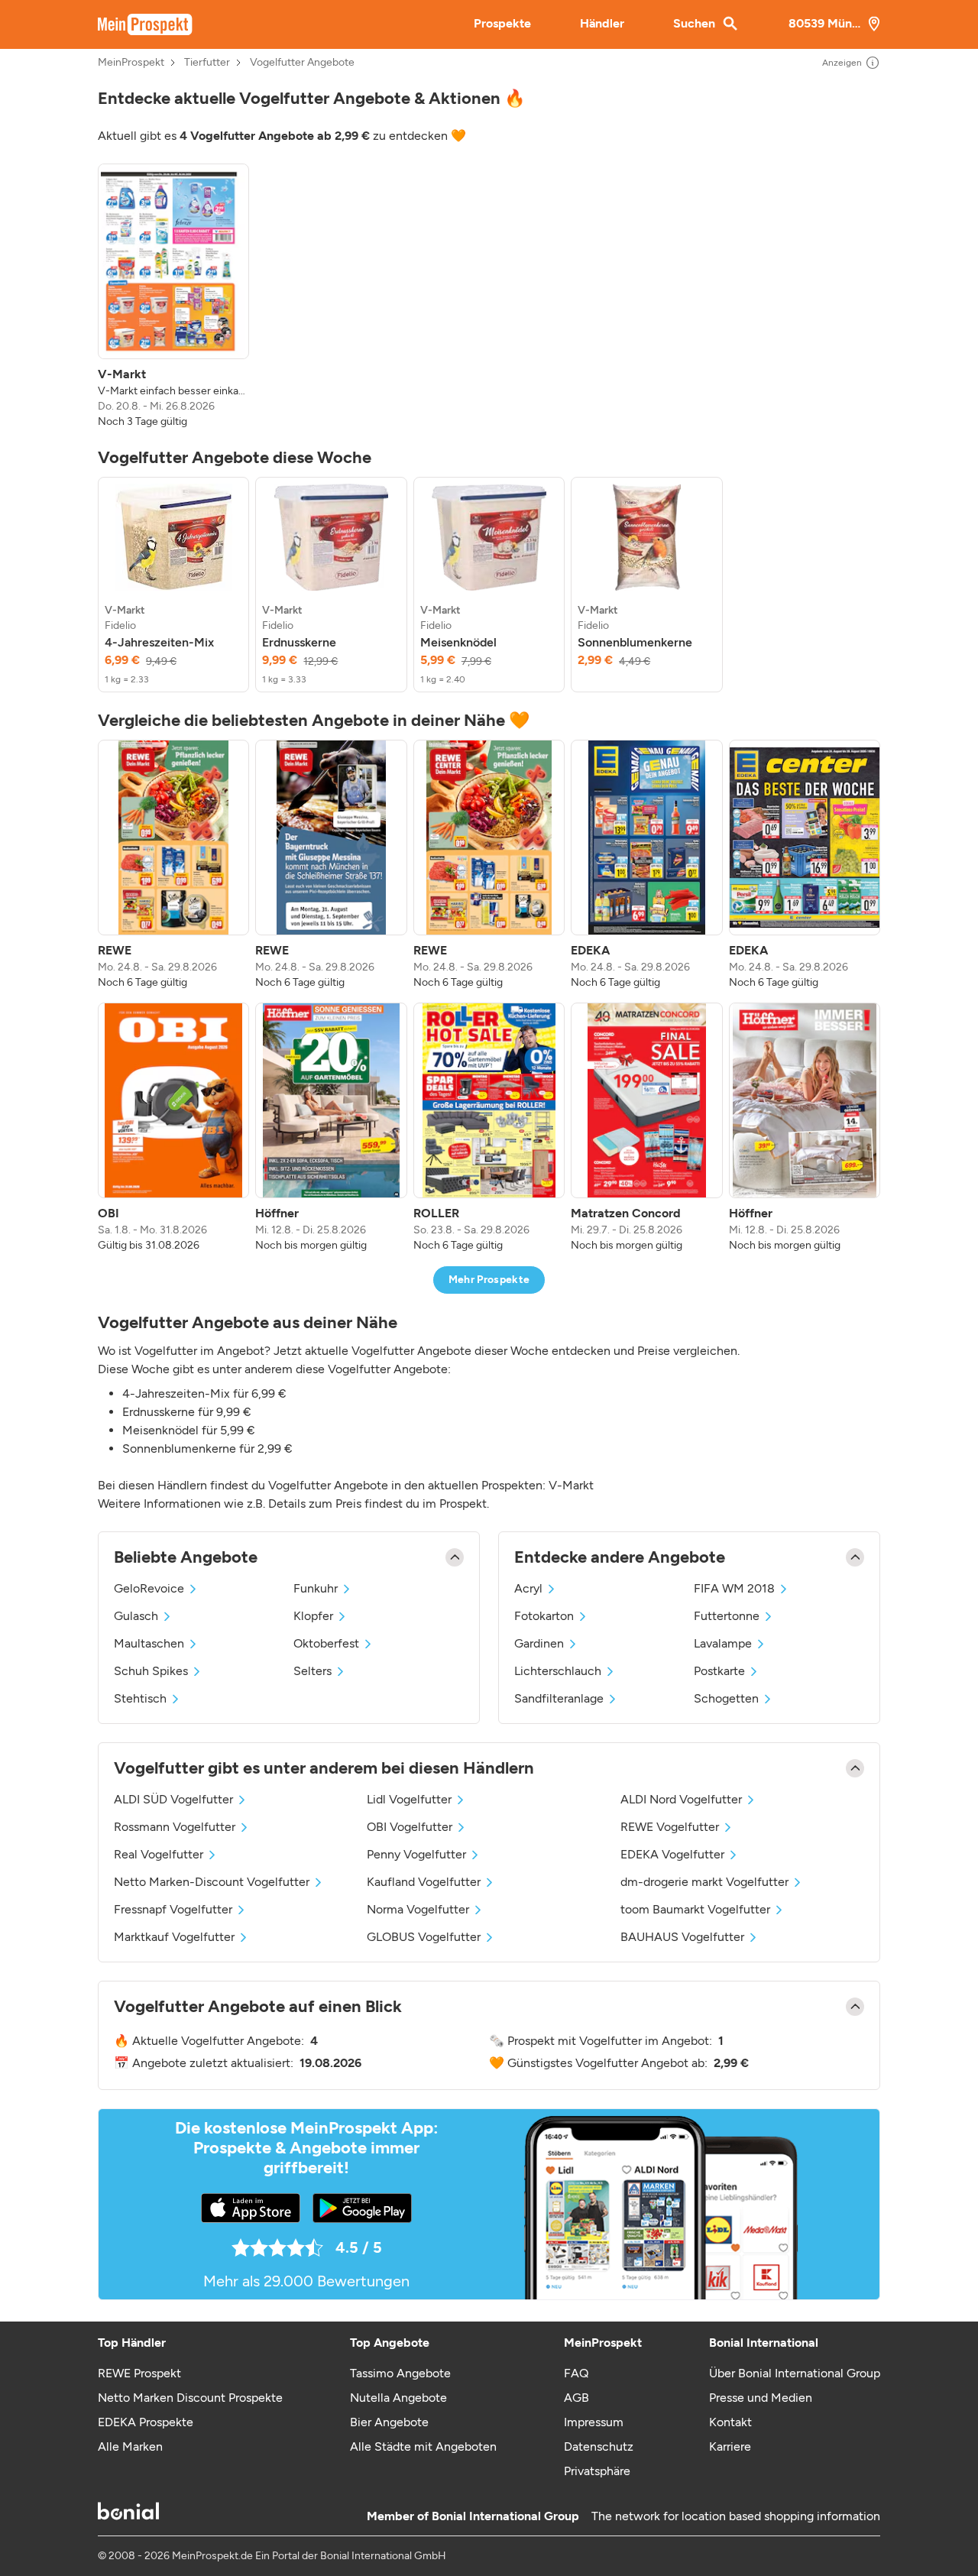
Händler (602, 23)
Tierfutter (207, 63)
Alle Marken (130, 2446)
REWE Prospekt (139, 2373)
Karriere (730, 2446)
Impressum (594, 2422)
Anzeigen (842, 63)
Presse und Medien (761, 2398)
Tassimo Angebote (400, 2373)
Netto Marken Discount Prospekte (190, 2398)
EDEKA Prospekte (146, 2422)
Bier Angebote (389, 2422)
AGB (576, 2398)
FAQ (576, 2373)
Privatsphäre (597, 2471)
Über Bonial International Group (795, 2373)
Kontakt (730, 2422)
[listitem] (173, 296)
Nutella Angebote (398, 2398)
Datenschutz (599, 2446)
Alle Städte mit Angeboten (423, 2446)
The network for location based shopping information (736, 2516)
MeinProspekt (131, 63)
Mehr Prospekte (489, 1280)
